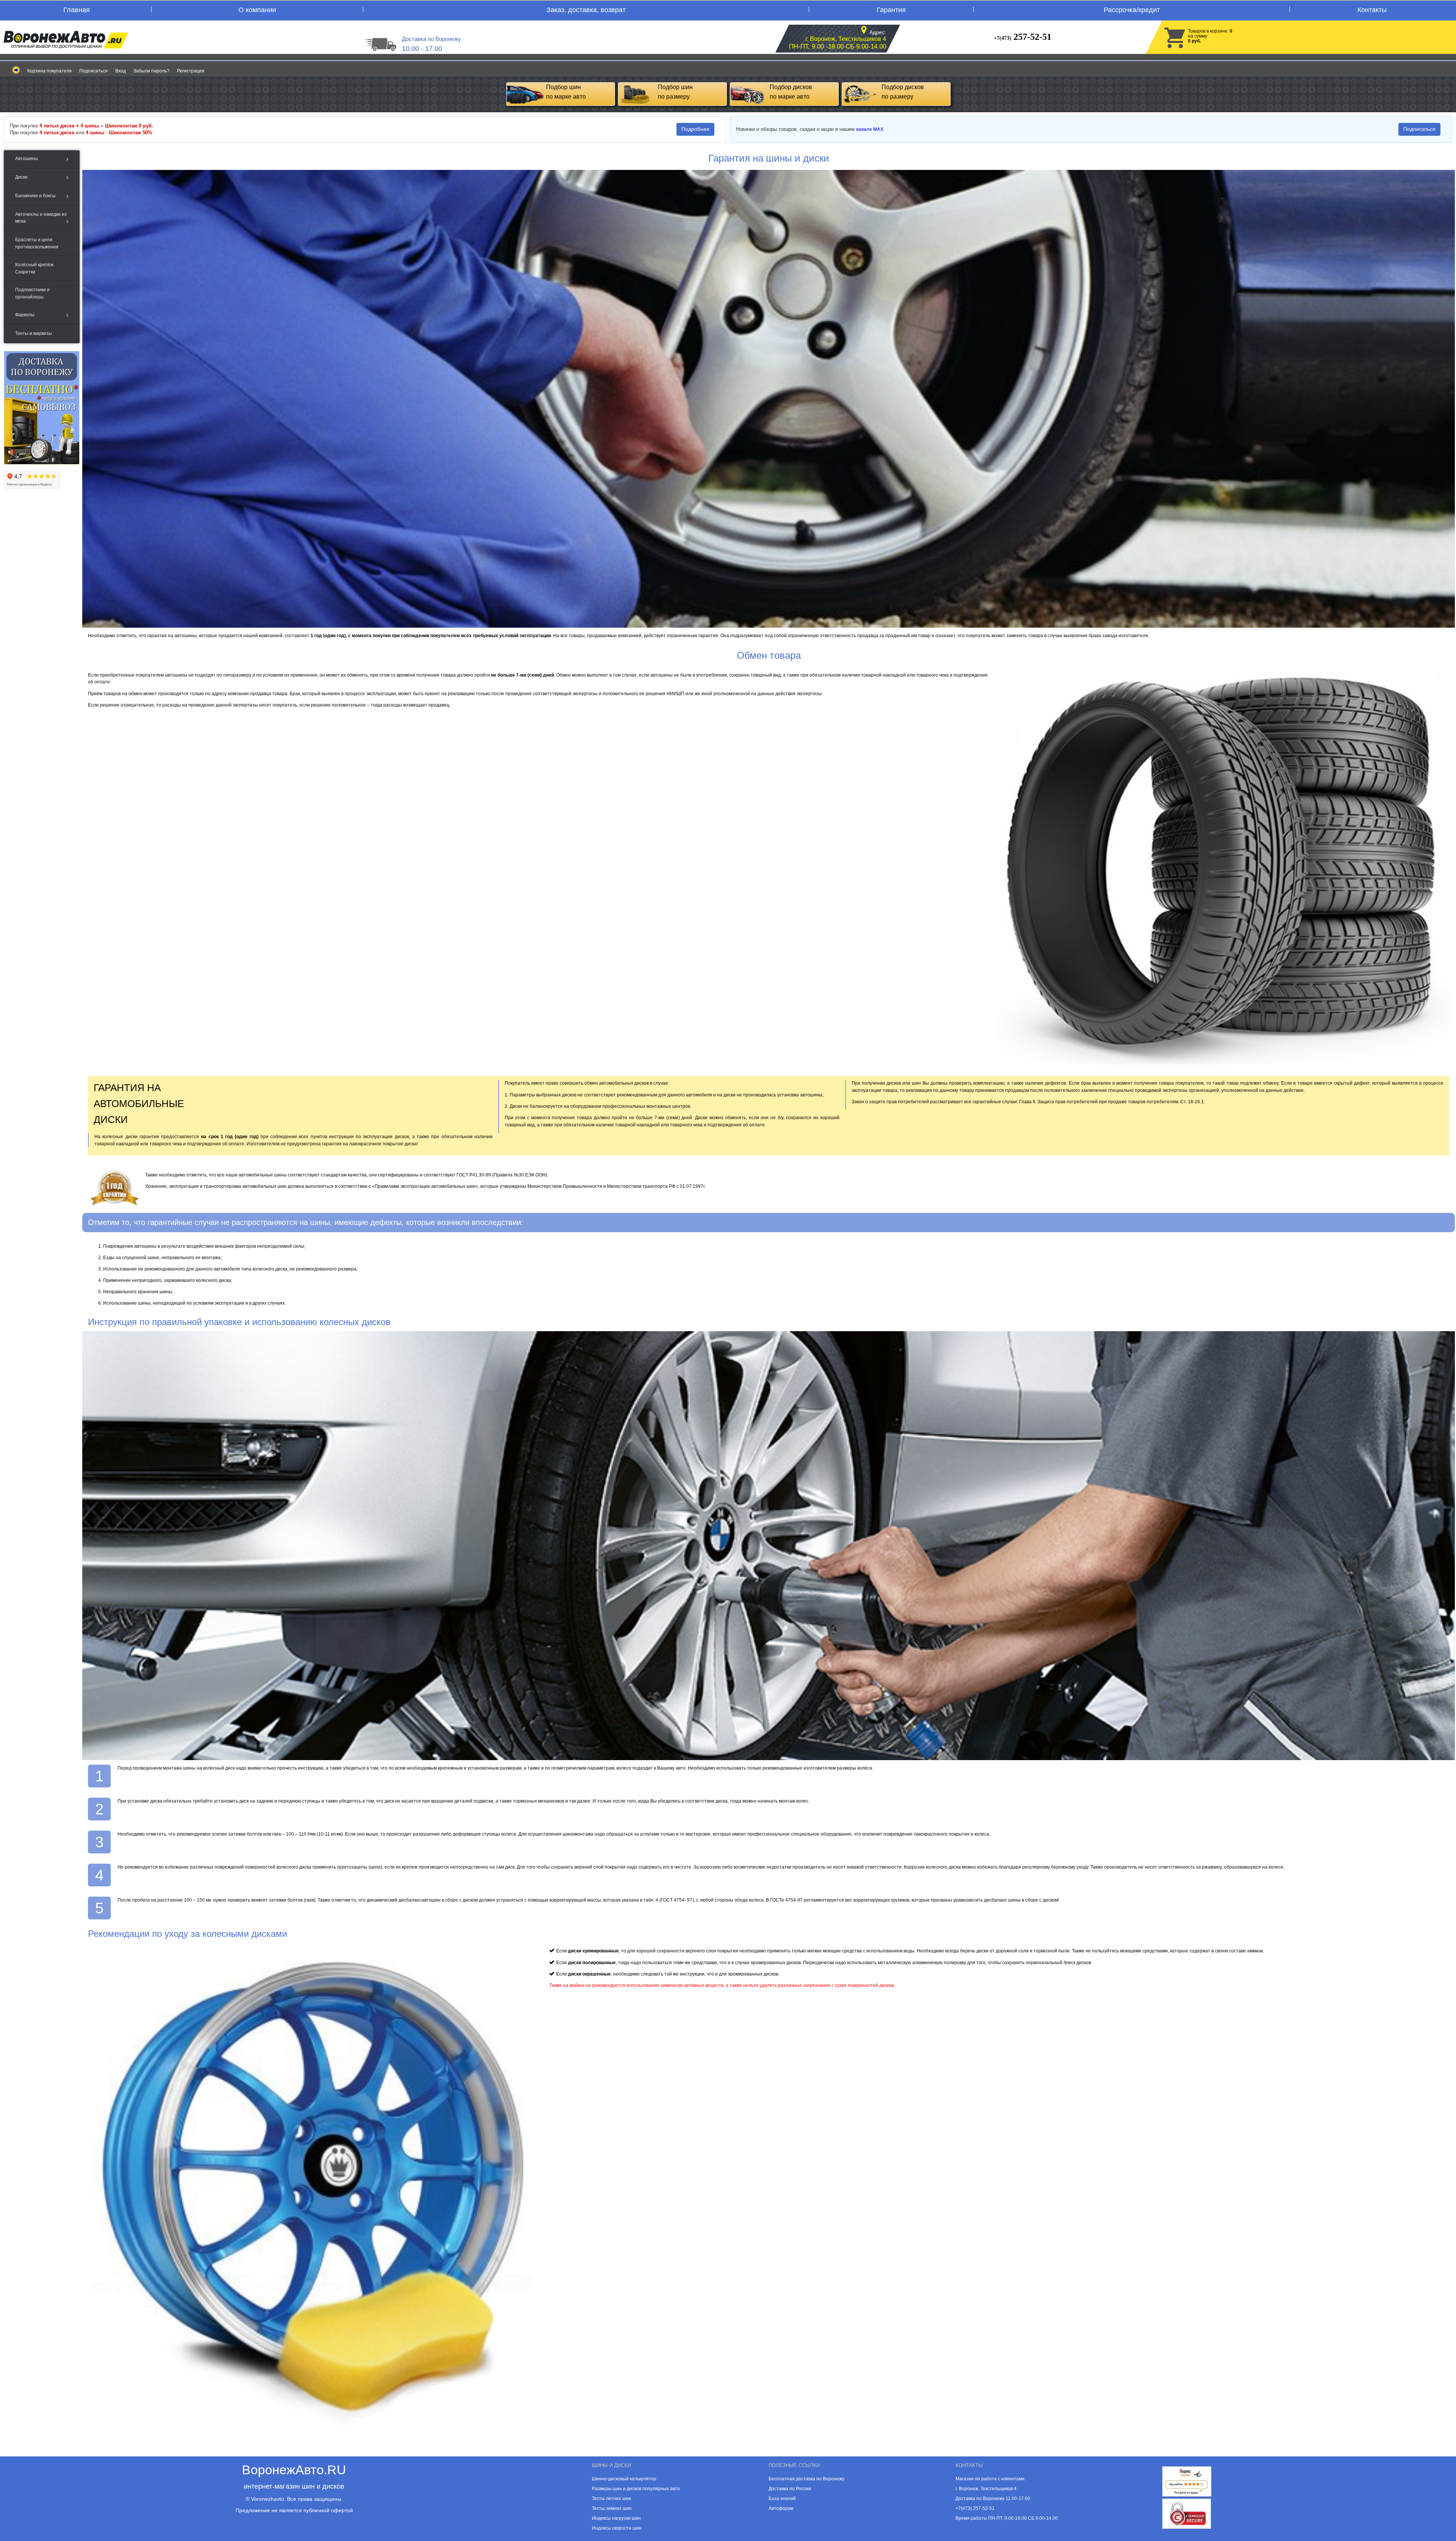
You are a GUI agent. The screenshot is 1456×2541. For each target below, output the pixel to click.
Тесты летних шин (612, 2499)
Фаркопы (25, 315)
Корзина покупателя (49, 71)
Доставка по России (790, 2489)
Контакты (1372, 10)
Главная (77, 10)
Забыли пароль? (151, 71)
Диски (21, 177)
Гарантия (891, 10)
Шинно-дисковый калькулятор (624, 2479)
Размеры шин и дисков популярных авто (636, 2489)
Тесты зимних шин (612, 2508)
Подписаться (93, 71)
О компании (257, 10)
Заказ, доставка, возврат (586, 10)
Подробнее (695, 129)
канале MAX (870, 129)
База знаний (782, 2499)
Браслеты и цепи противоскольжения (37, 243)
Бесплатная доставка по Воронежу (806, 2479)
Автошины (27, 159)
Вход (121, 71)
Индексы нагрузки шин (616, 2518)
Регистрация (191, 71)
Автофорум (781, 2508)
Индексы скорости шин (617, 2528)
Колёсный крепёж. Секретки (35, 268)
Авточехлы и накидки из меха (41, 218)
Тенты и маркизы (34, 333)
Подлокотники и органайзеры (32, 293)
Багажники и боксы (35, 196)
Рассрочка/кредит (1132, 10)
